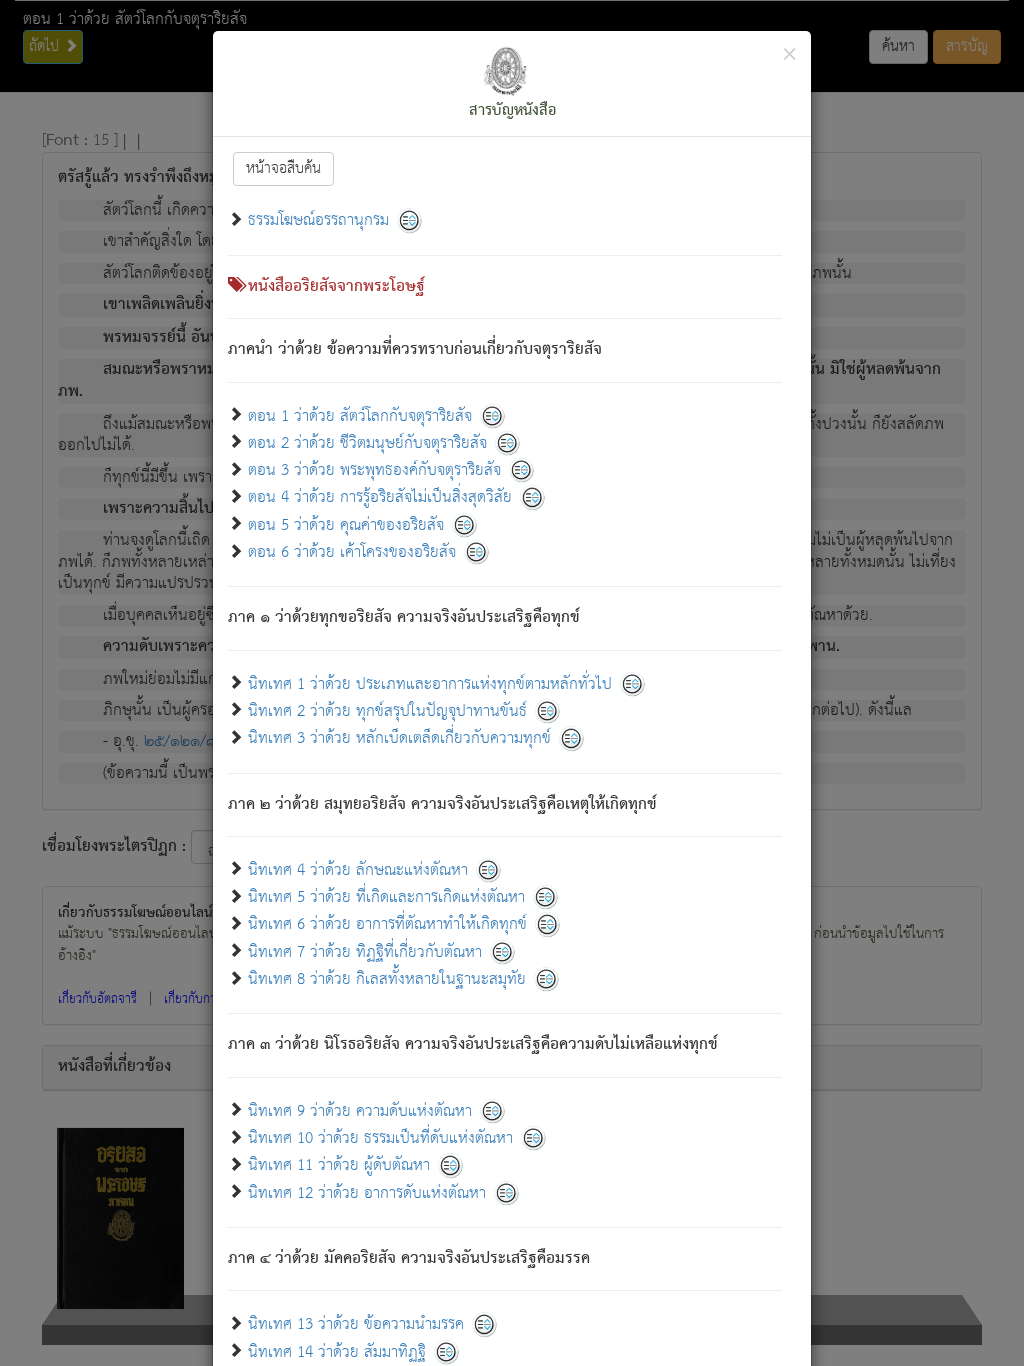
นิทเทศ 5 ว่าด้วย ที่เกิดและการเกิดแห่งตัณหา (386, 897)
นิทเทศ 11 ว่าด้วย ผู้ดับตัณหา (339, 1165)
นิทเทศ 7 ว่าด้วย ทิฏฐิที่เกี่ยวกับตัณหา (365, 951)
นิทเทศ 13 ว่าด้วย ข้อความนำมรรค (356, 1324)
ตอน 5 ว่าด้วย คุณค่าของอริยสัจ (346, 524)
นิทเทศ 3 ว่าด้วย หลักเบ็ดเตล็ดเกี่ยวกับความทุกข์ (399, 738)
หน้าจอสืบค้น (283, 168)
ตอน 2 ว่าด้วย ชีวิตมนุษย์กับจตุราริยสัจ (367, 442)
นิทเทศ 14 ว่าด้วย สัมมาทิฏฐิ (337, 1351)
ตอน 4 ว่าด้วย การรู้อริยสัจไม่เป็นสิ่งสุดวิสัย (380, 497)
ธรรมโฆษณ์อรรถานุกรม (318, 220)
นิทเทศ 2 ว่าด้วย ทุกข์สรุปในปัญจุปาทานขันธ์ (387, 710)
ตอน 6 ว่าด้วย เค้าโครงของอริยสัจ (352, 552)
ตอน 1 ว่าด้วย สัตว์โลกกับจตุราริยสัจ (360, 415)
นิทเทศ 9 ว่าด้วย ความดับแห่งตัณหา (360, 1110)
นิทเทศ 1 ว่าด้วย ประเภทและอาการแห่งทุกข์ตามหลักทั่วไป (430, 683)
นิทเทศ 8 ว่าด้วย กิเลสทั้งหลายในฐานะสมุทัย (387, 979)
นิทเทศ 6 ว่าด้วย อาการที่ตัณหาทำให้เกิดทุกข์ (387, 924)
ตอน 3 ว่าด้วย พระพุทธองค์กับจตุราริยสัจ (374, 470)
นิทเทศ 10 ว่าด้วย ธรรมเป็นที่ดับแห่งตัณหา (380, 1138)
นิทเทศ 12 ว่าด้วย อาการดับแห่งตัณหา (367, 1192)
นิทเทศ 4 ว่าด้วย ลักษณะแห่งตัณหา (358, 869)
